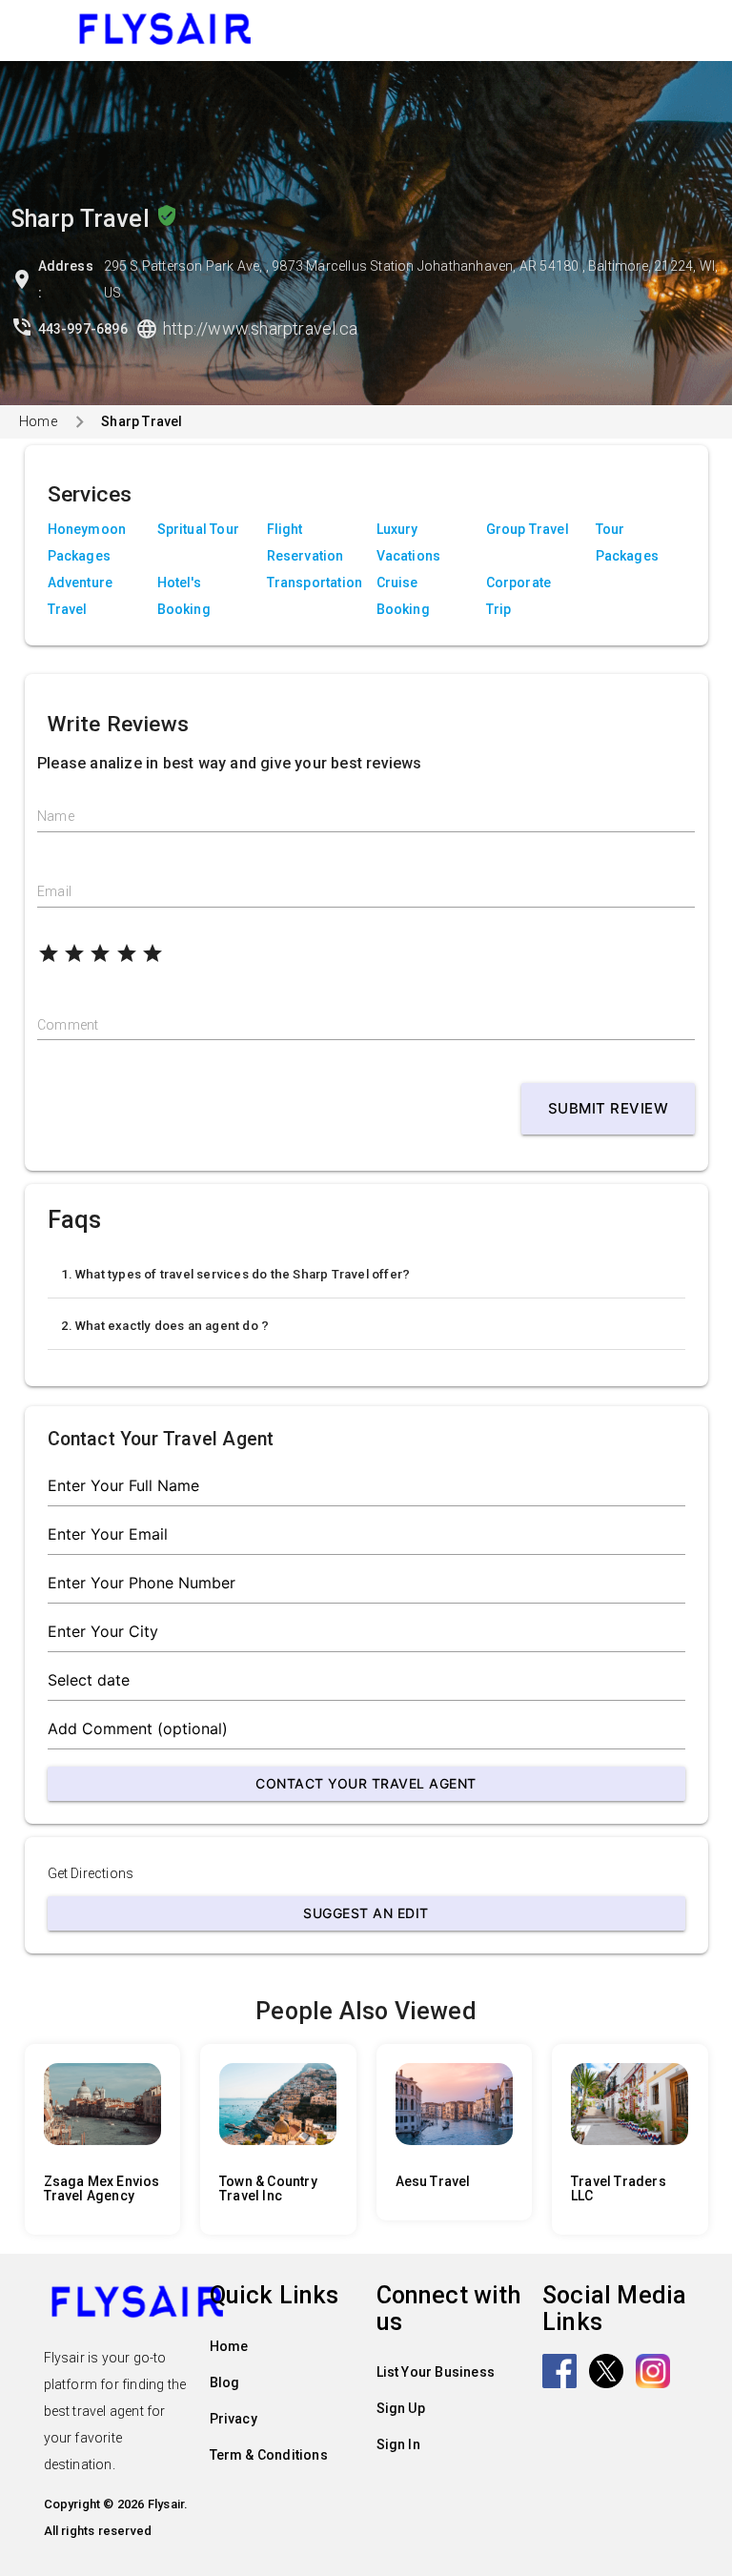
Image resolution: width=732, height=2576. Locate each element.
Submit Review (609, 1108)
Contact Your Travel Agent (366, 1783)
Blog (225, 2382)
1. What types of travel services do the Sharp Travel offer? (236, 1274)
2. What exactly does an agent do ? (165, 1326)
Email (54, 891)
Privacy (234, 2419)
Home (38, 421)
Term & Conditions (269, 2455)
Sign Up (401, 2408)
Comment (68, 1025)
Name (56, 816)
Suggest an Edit (366, 1913)
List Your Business (436, 2372)
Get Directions (91, 1873)
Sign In (398, 2444)
